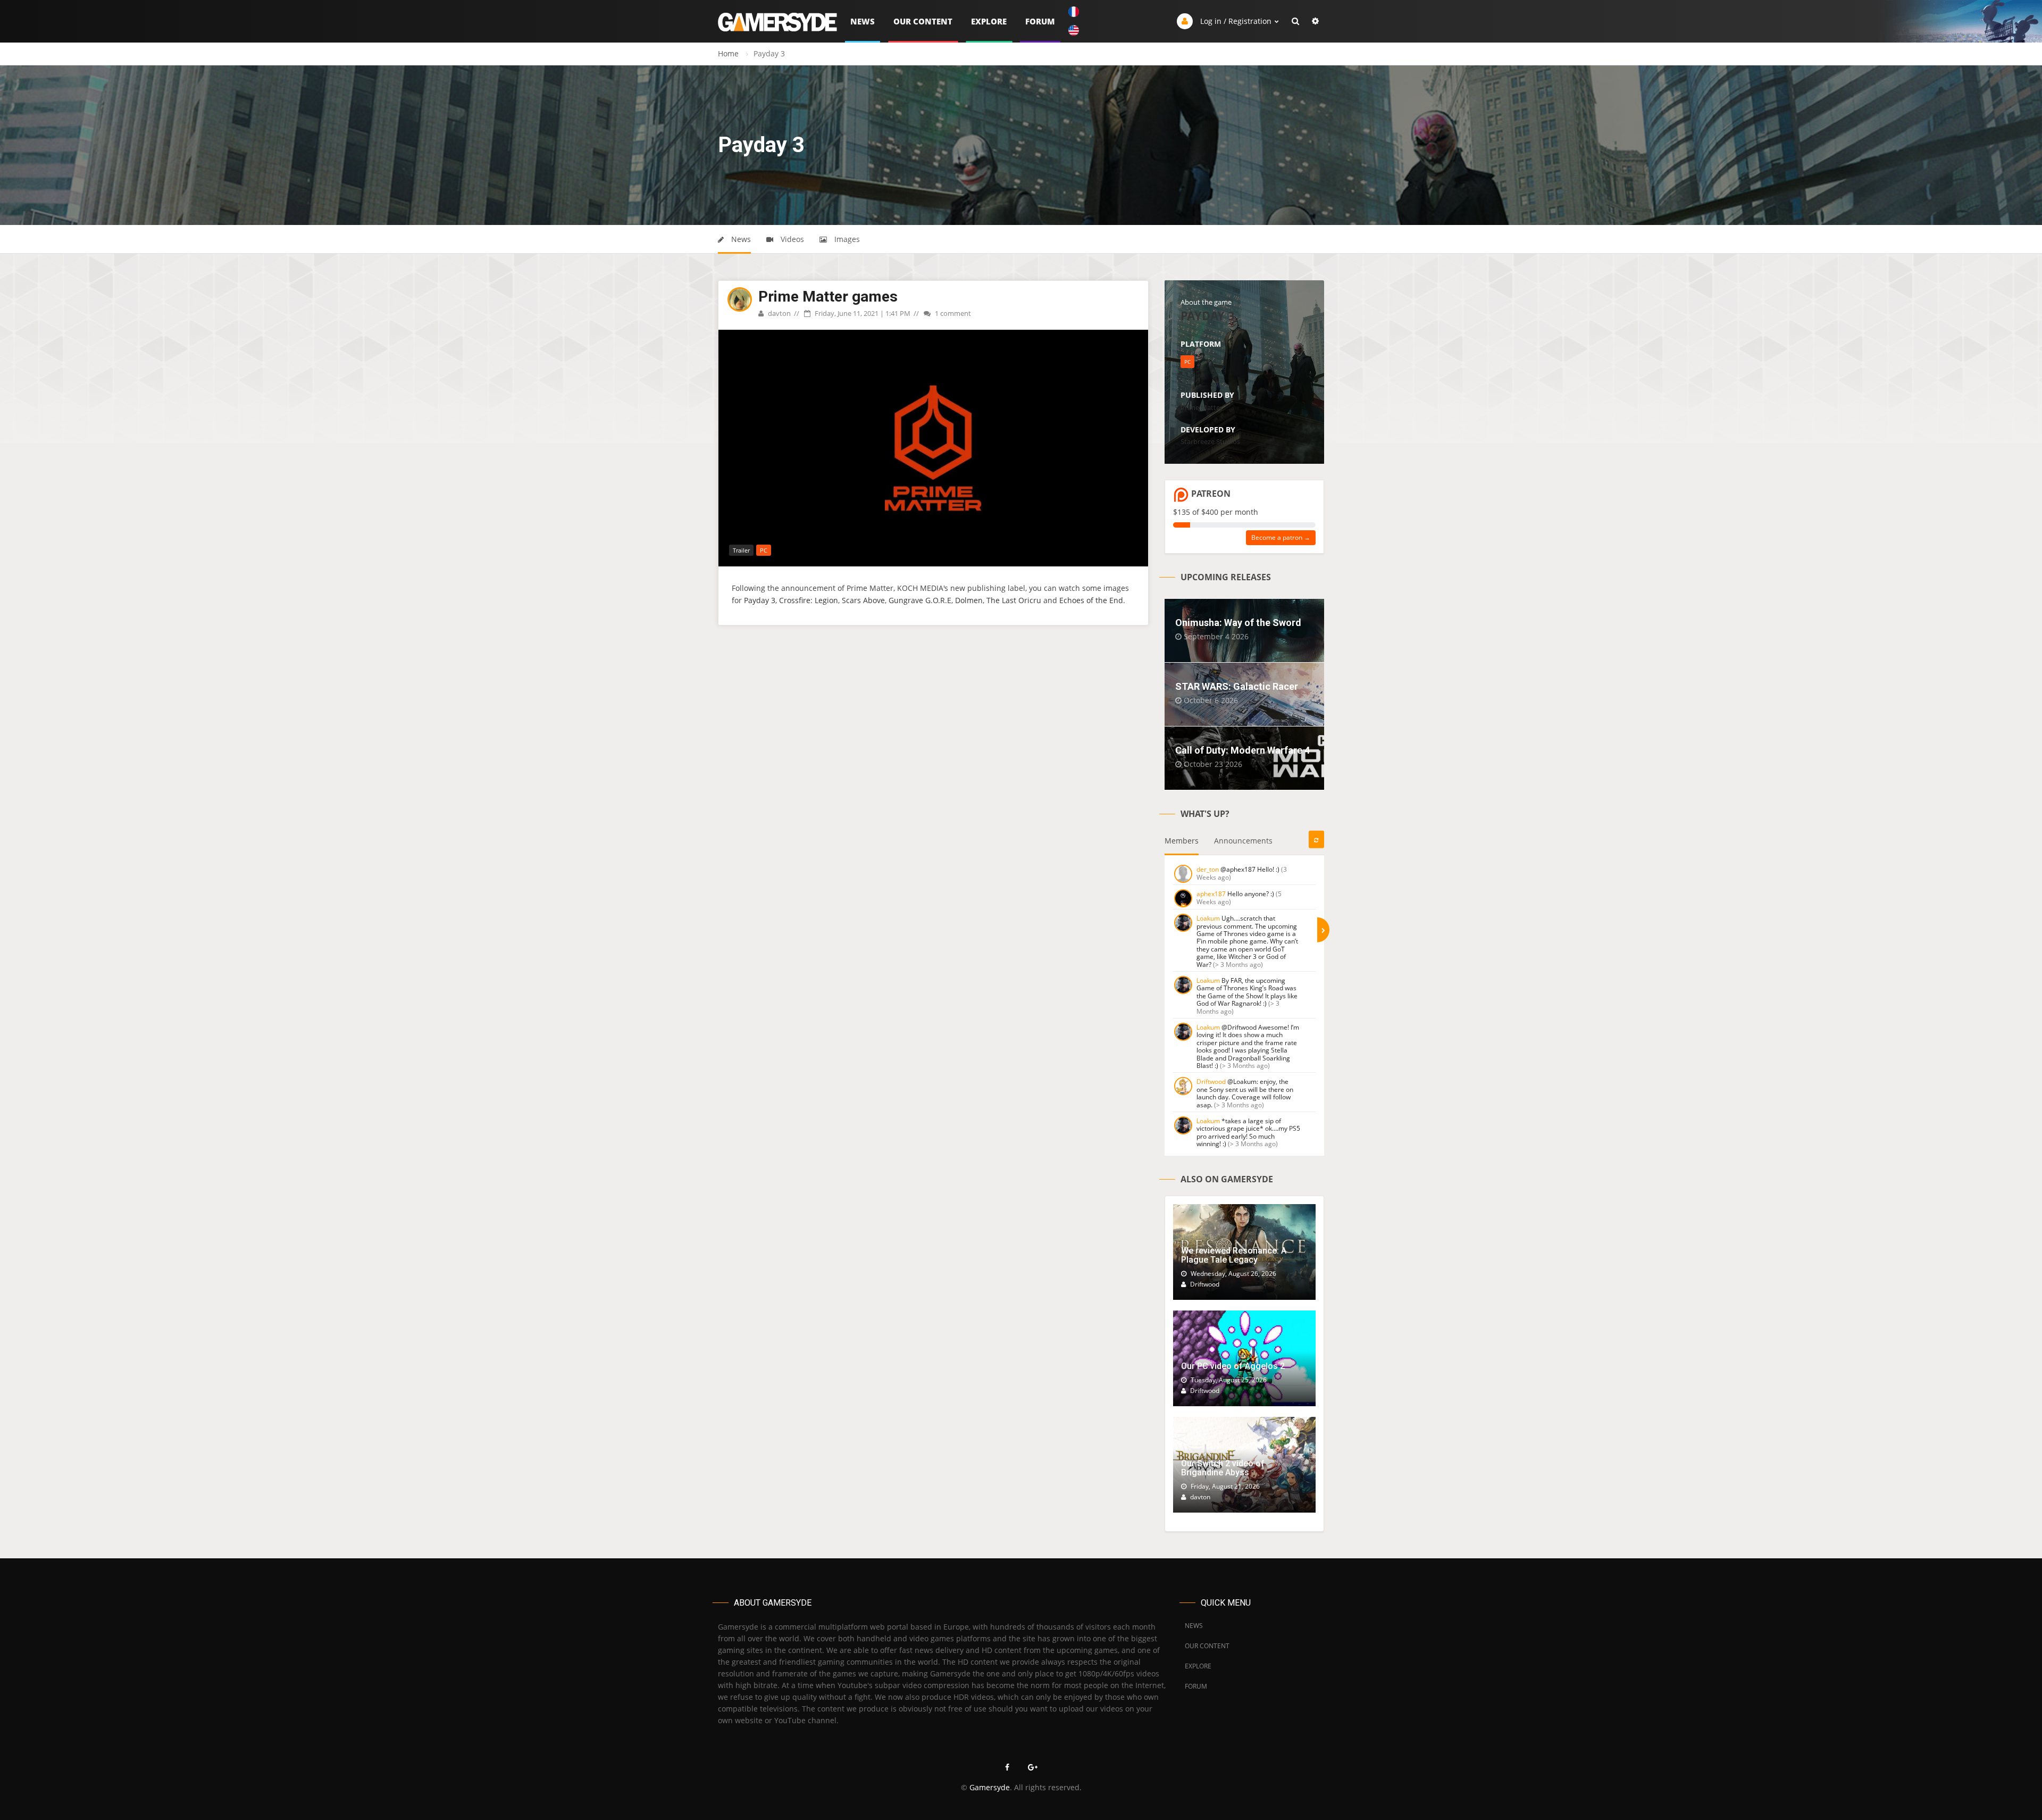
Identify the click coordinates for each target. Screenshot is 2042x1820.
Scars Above (863, 600)
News (863, 21)
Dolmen (969, 600)
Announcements (1243, 841)
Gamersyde (990, 1787)
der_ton (1208, 869)
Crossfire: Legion (809, 600)
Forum (1040, 21)
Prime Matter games (828, 297)
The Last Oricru (1014, 600)
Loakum (1208, 918)
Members (1182, 841)
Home (728, 53)
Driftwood (1211, 1082)
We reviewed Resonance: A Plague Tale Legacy (1234, 1255)
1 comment (952, 313)
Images (846, 239)
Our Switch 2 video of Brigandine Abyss (1223, 1468)
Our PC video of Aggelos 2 (1233, 1366)
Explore (989, 21)
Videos (791, 239)
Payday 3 (760, 600)
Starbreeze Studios (1210, 441)
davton (779, 313)
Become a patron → (1281, 537)
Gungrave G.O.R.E (920, 600)
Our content (923, 21)
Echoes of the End (1091, 600)
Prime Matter (1202, 407)
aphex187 (1211, 894)
